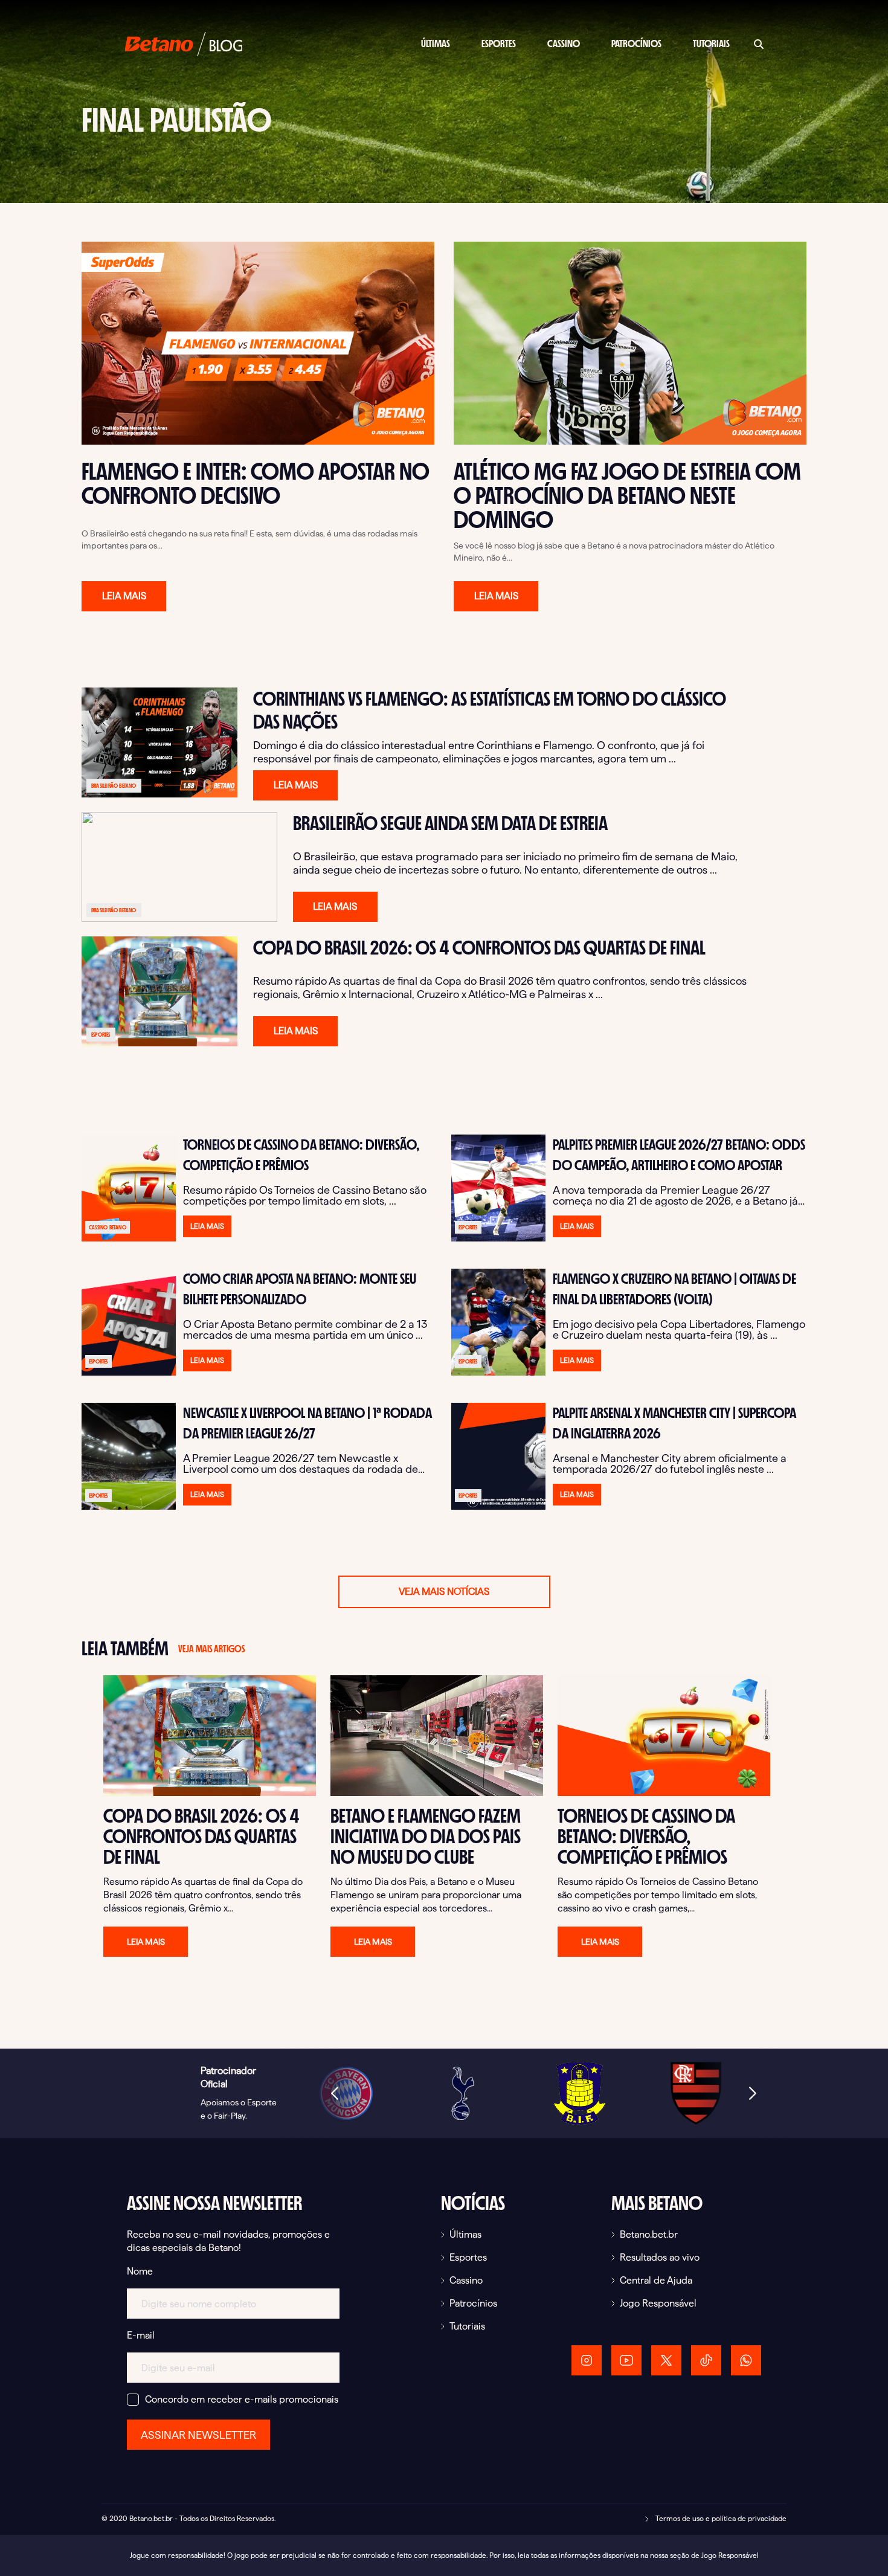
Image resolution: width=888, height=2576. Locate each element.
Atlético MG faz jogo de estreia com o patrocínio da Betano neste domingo (627, 495)
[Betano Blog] (184, 43)
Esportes (499, 44)
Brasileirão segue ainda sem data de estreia (450, 823)
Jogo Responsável (658, 2303)
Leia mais (146, 1942)
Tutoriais (711, 44)
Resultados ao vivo (660, 2257)
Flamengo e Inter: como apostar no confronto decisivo (256, 483)
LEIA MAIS (296, 785)
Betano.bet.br (649, 2234)
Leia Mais (124, 596)
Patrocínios (636, 44)
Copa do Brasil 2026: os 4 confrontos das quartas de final (479, 948)
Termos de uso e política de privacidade (720, 2518)
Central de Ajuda (656, 2280)
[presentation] (335, 2093)
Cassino (564, 44)
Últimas (436, 44)
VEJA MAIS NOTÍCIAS (444, 1592)
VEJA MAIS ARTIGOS (211, 1649)
